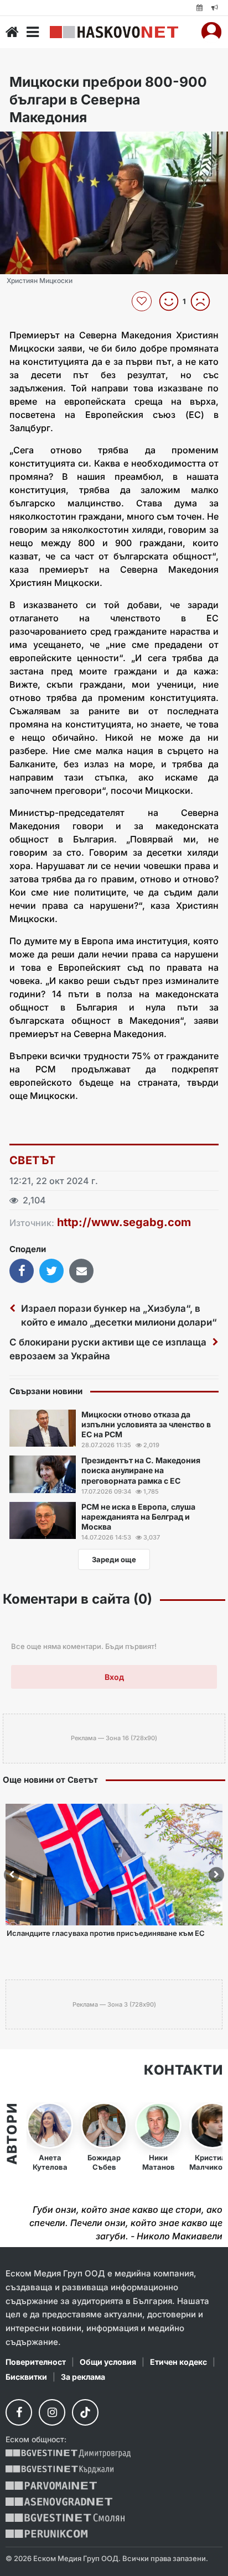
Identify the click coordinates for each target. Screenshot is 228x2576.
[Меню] (33, 32)
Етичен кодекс (178, 2362)
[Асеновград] (59, 2502)
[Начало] (12, 32)
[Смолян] (65, 2518)
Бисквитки (26, 2377)
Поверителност (36, 2362)
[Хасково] (114, 32)
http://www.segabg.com (124, 1222)
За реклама (83, 2377)
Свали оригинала (39, 143)
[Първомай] (51, 2486)
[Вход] (211, 32)
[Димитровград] (68, 2454)
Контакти (183, 2070)
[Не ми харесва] (204, 301)
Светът (32, 1160)
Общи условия (108, 2362)
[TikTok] (85, 2412)
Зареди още (114, 1559)
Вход (114, 1677)
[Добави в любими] (143, 301)
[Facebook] (19, 2412)
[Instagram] (52, 2412)
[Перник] (46, 2534)
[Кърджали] (59, 2470)
